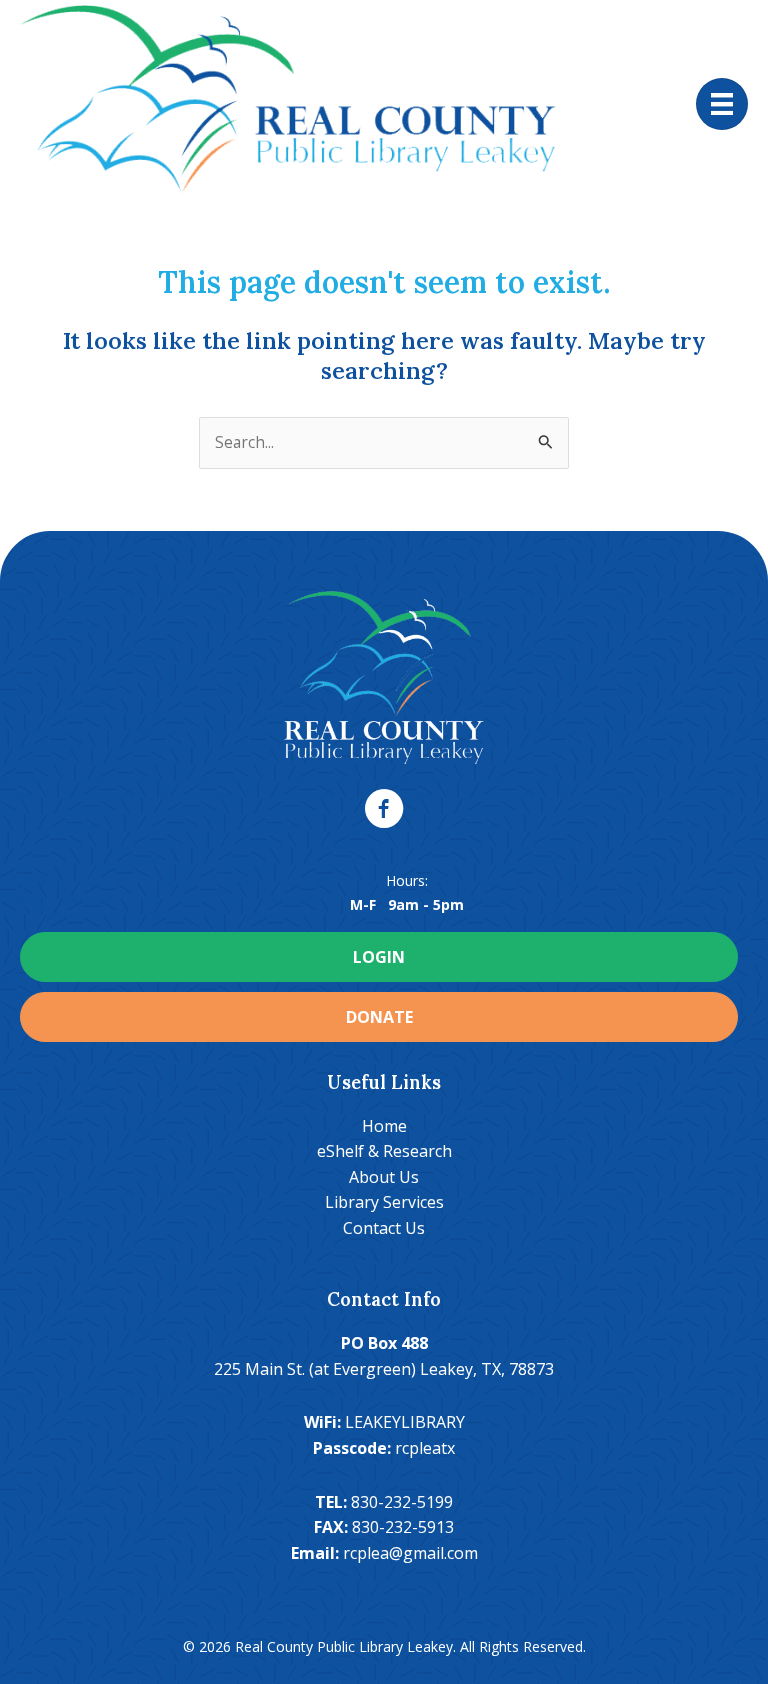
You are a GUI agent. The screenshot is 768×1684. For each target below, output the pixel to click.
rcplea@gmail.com (410, 1553)
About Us (384, 1177)
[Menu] (722, 104)
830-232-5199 (402, 1502)
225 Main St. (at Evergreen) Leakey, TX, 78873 (384, 1369)
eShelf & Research (384, 1151)
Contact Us (384, 1228)
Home (384, 1126)
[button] (384, 809)
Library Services (384, 1202)
